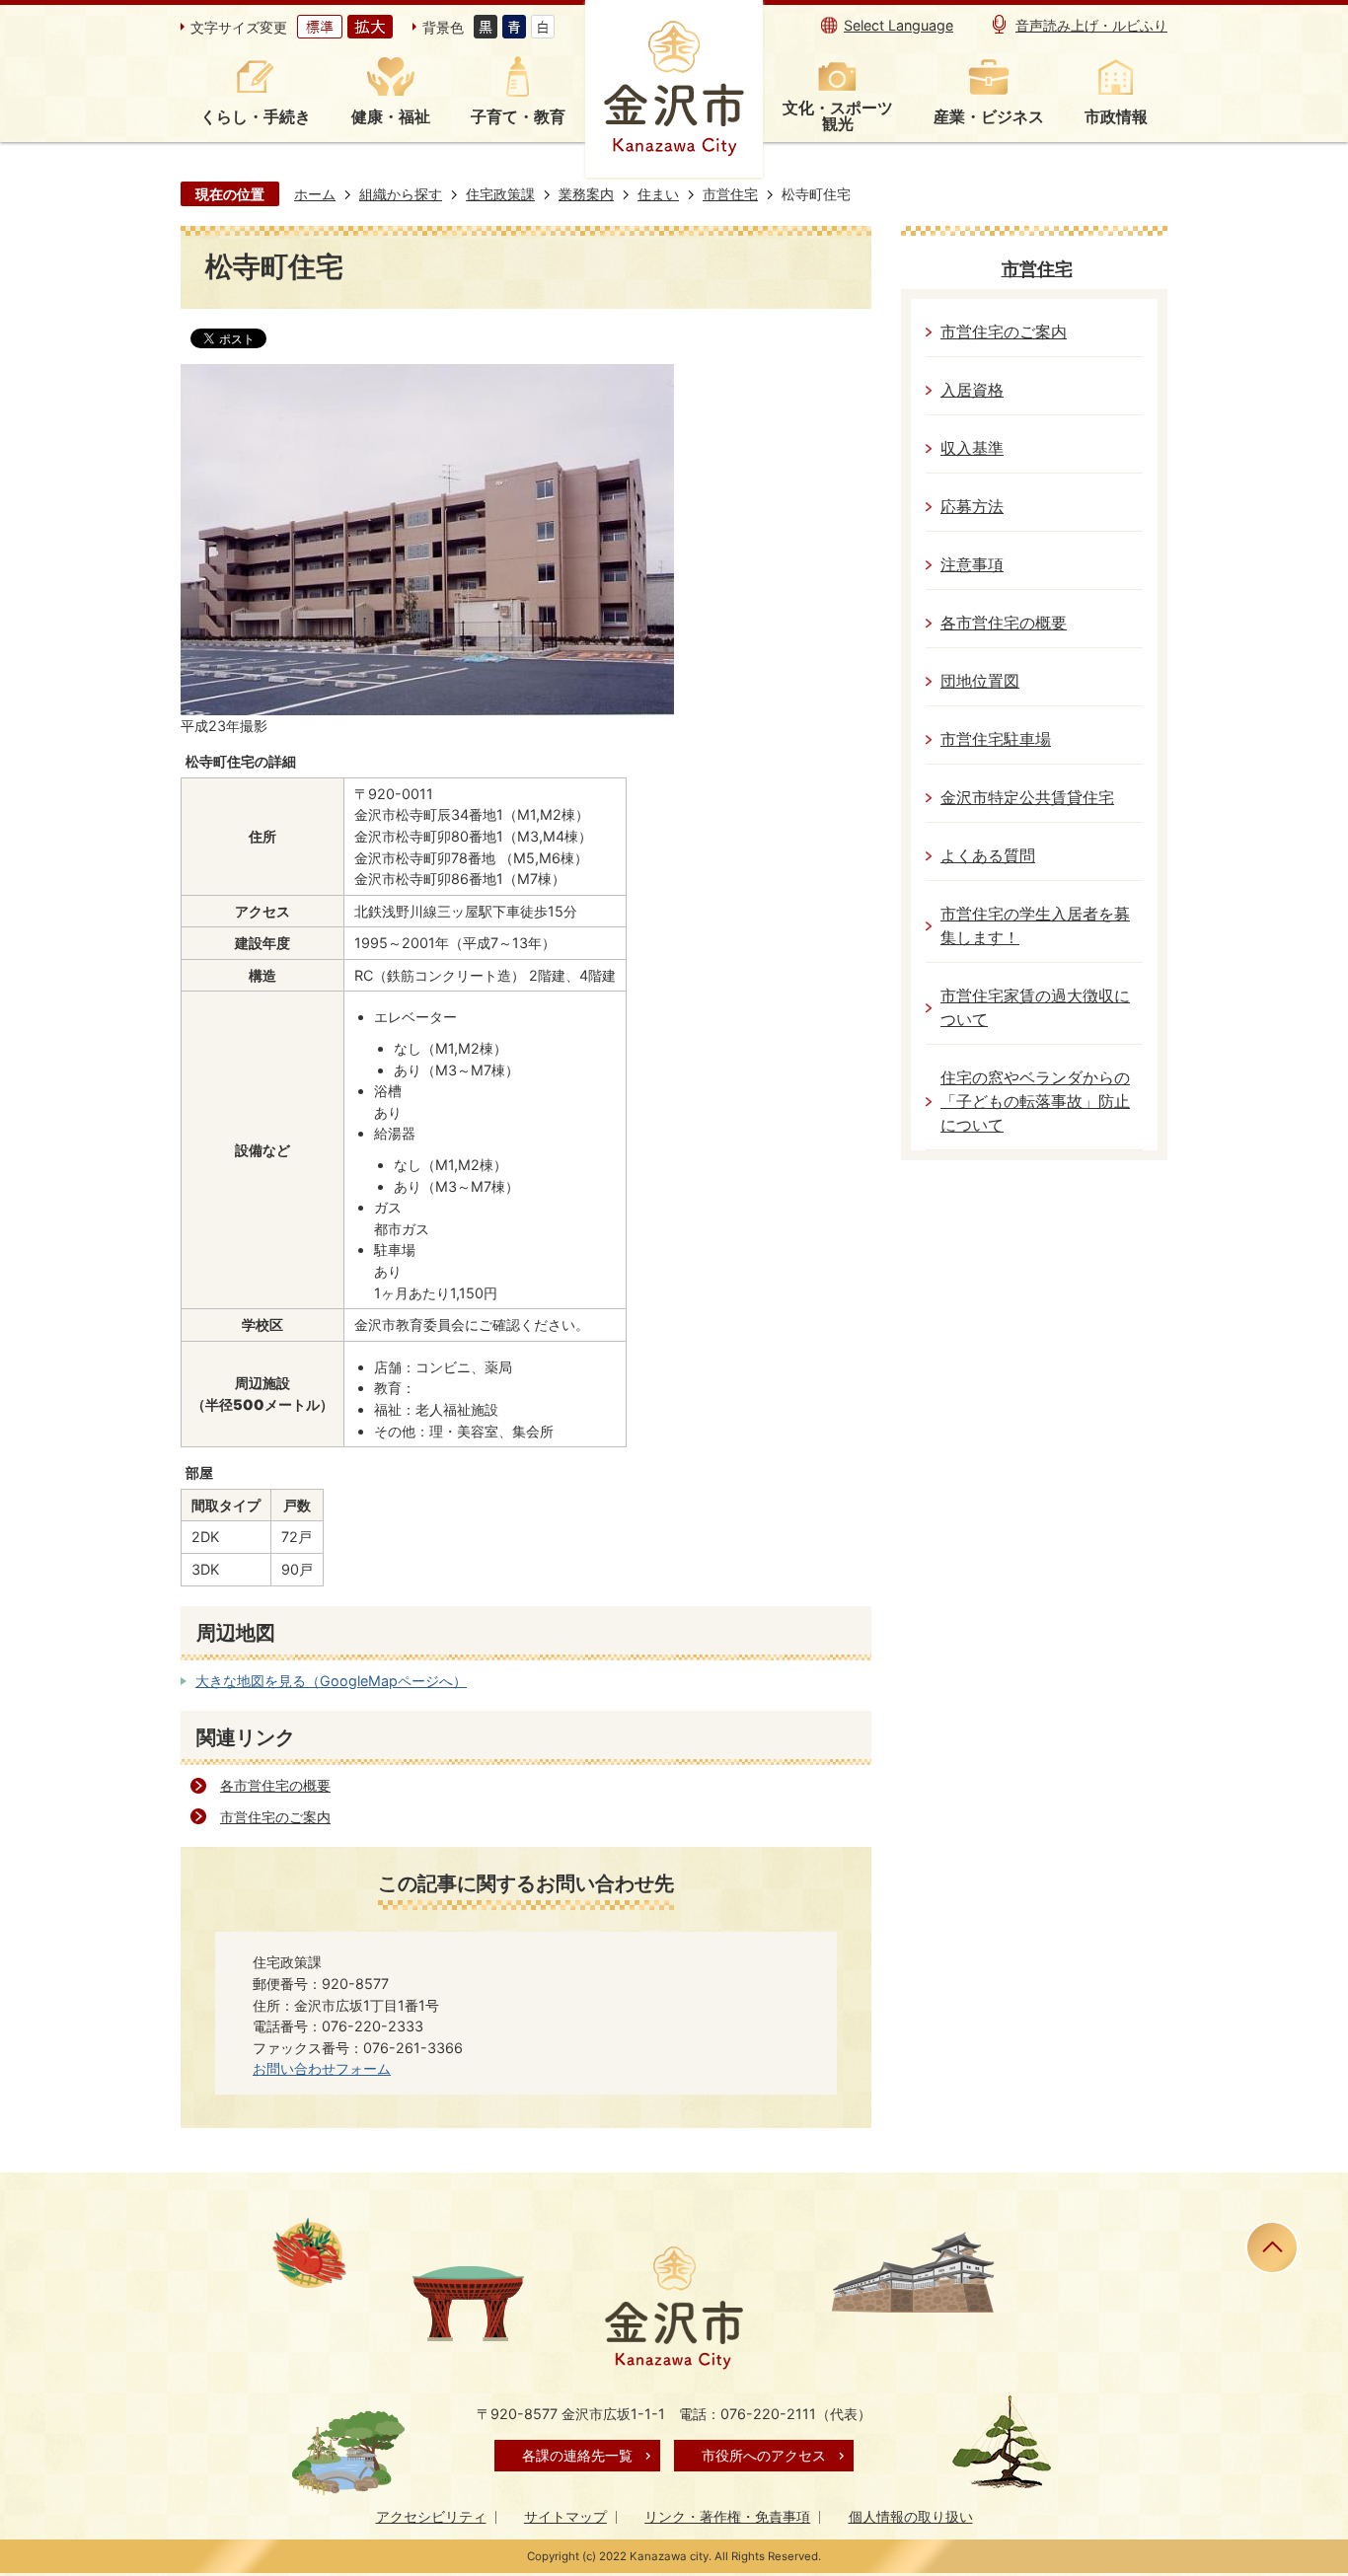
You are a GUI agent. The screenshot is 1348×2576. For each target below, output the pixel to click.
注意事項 (972, 565)
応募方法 (972, 507)
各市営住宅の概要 (275, 1785)
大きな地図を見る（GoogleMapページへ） (331, 1681)
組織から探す (401, 194)
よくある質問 (988, 856)
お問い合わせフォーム (322, 2068)
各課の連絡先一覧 (577, 2455)
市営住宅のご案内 (275, 1817)
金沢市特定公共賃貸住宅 (1027, 798)
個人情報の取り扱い (911, 2516)
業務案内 (586, 194)
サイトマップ (565, 2516)
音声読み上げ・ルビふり (1091, 25)
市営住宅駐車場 (996, 739)
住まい (658, 194)
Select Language (899, 25)
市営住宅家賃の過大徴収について (1035, 1008)
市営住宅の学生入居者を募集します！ (1035, 926)
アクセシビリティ (431, 2516)
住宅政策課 (500, 194)
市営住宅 (730, 194)
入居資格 (972, 390)
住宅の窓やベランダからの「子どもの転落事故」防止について (1035, 1102)
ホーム (315, 194)
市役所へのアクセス (764, 2455)
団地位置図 (980, 681)
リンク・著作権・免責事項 (727, 2516)
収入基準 (972, 448)
